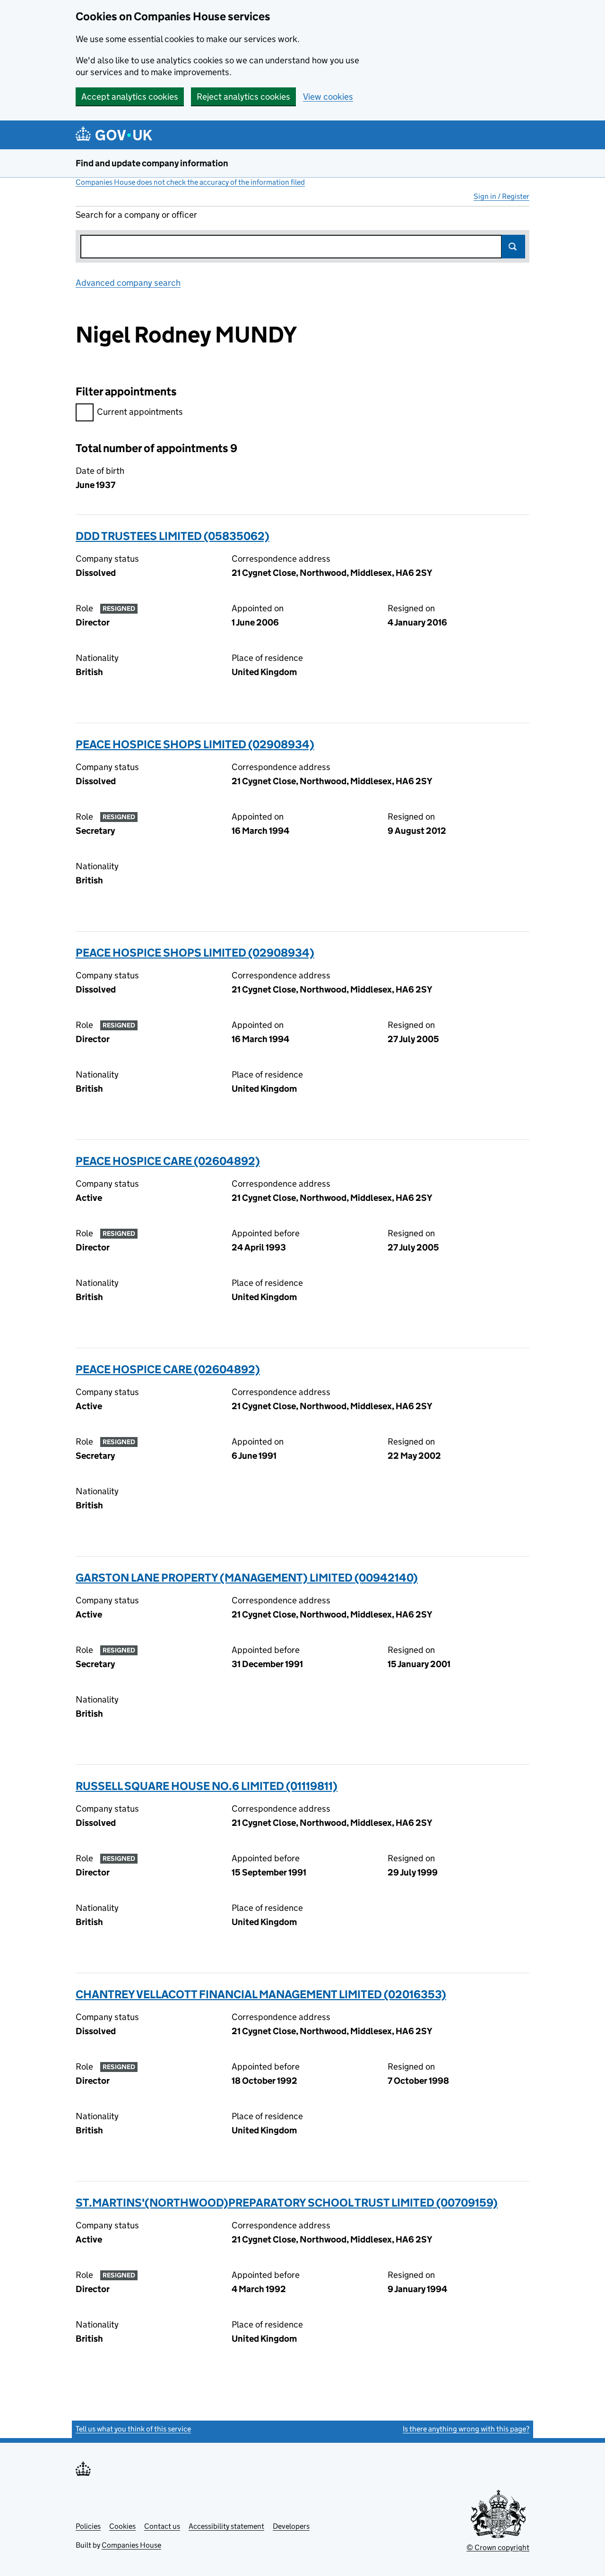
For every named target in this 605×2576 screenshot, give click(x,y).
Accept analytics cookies (130, 97)
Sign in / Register (501, 196)
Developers (291, 2526)
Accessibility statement (226, 2526)
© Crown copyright (498, 2547)
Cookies (122, 2526)
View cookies (328, 97)
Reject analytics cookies (243, 97)
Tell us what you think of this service (133, 2429)
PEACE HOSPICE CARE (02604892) (168, 1161)
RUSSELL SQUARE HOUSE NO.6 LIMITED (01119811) (207, 1786)
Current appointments (140, 412)
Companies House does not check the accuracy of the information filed (190, 182)
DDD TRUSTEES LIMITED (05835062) (173, 536)
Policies (88, 2526)
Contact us (162, 2526)
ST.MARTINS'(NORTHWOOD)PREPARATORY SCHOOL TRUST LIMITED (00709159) (287, 2203)
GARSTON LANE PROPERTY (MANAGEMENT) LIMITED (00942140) (247, 1578)
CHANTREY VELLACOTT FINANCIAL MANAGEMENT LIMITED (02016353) (261, 1994)
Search (513, 247)
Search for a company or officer (136, 215)
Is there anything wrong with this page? (466, 2429)
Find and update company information (152, 163)
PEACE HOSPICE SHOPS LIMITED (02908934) (195, 744)
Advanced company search (128, 283)
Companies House (131, 2545)
